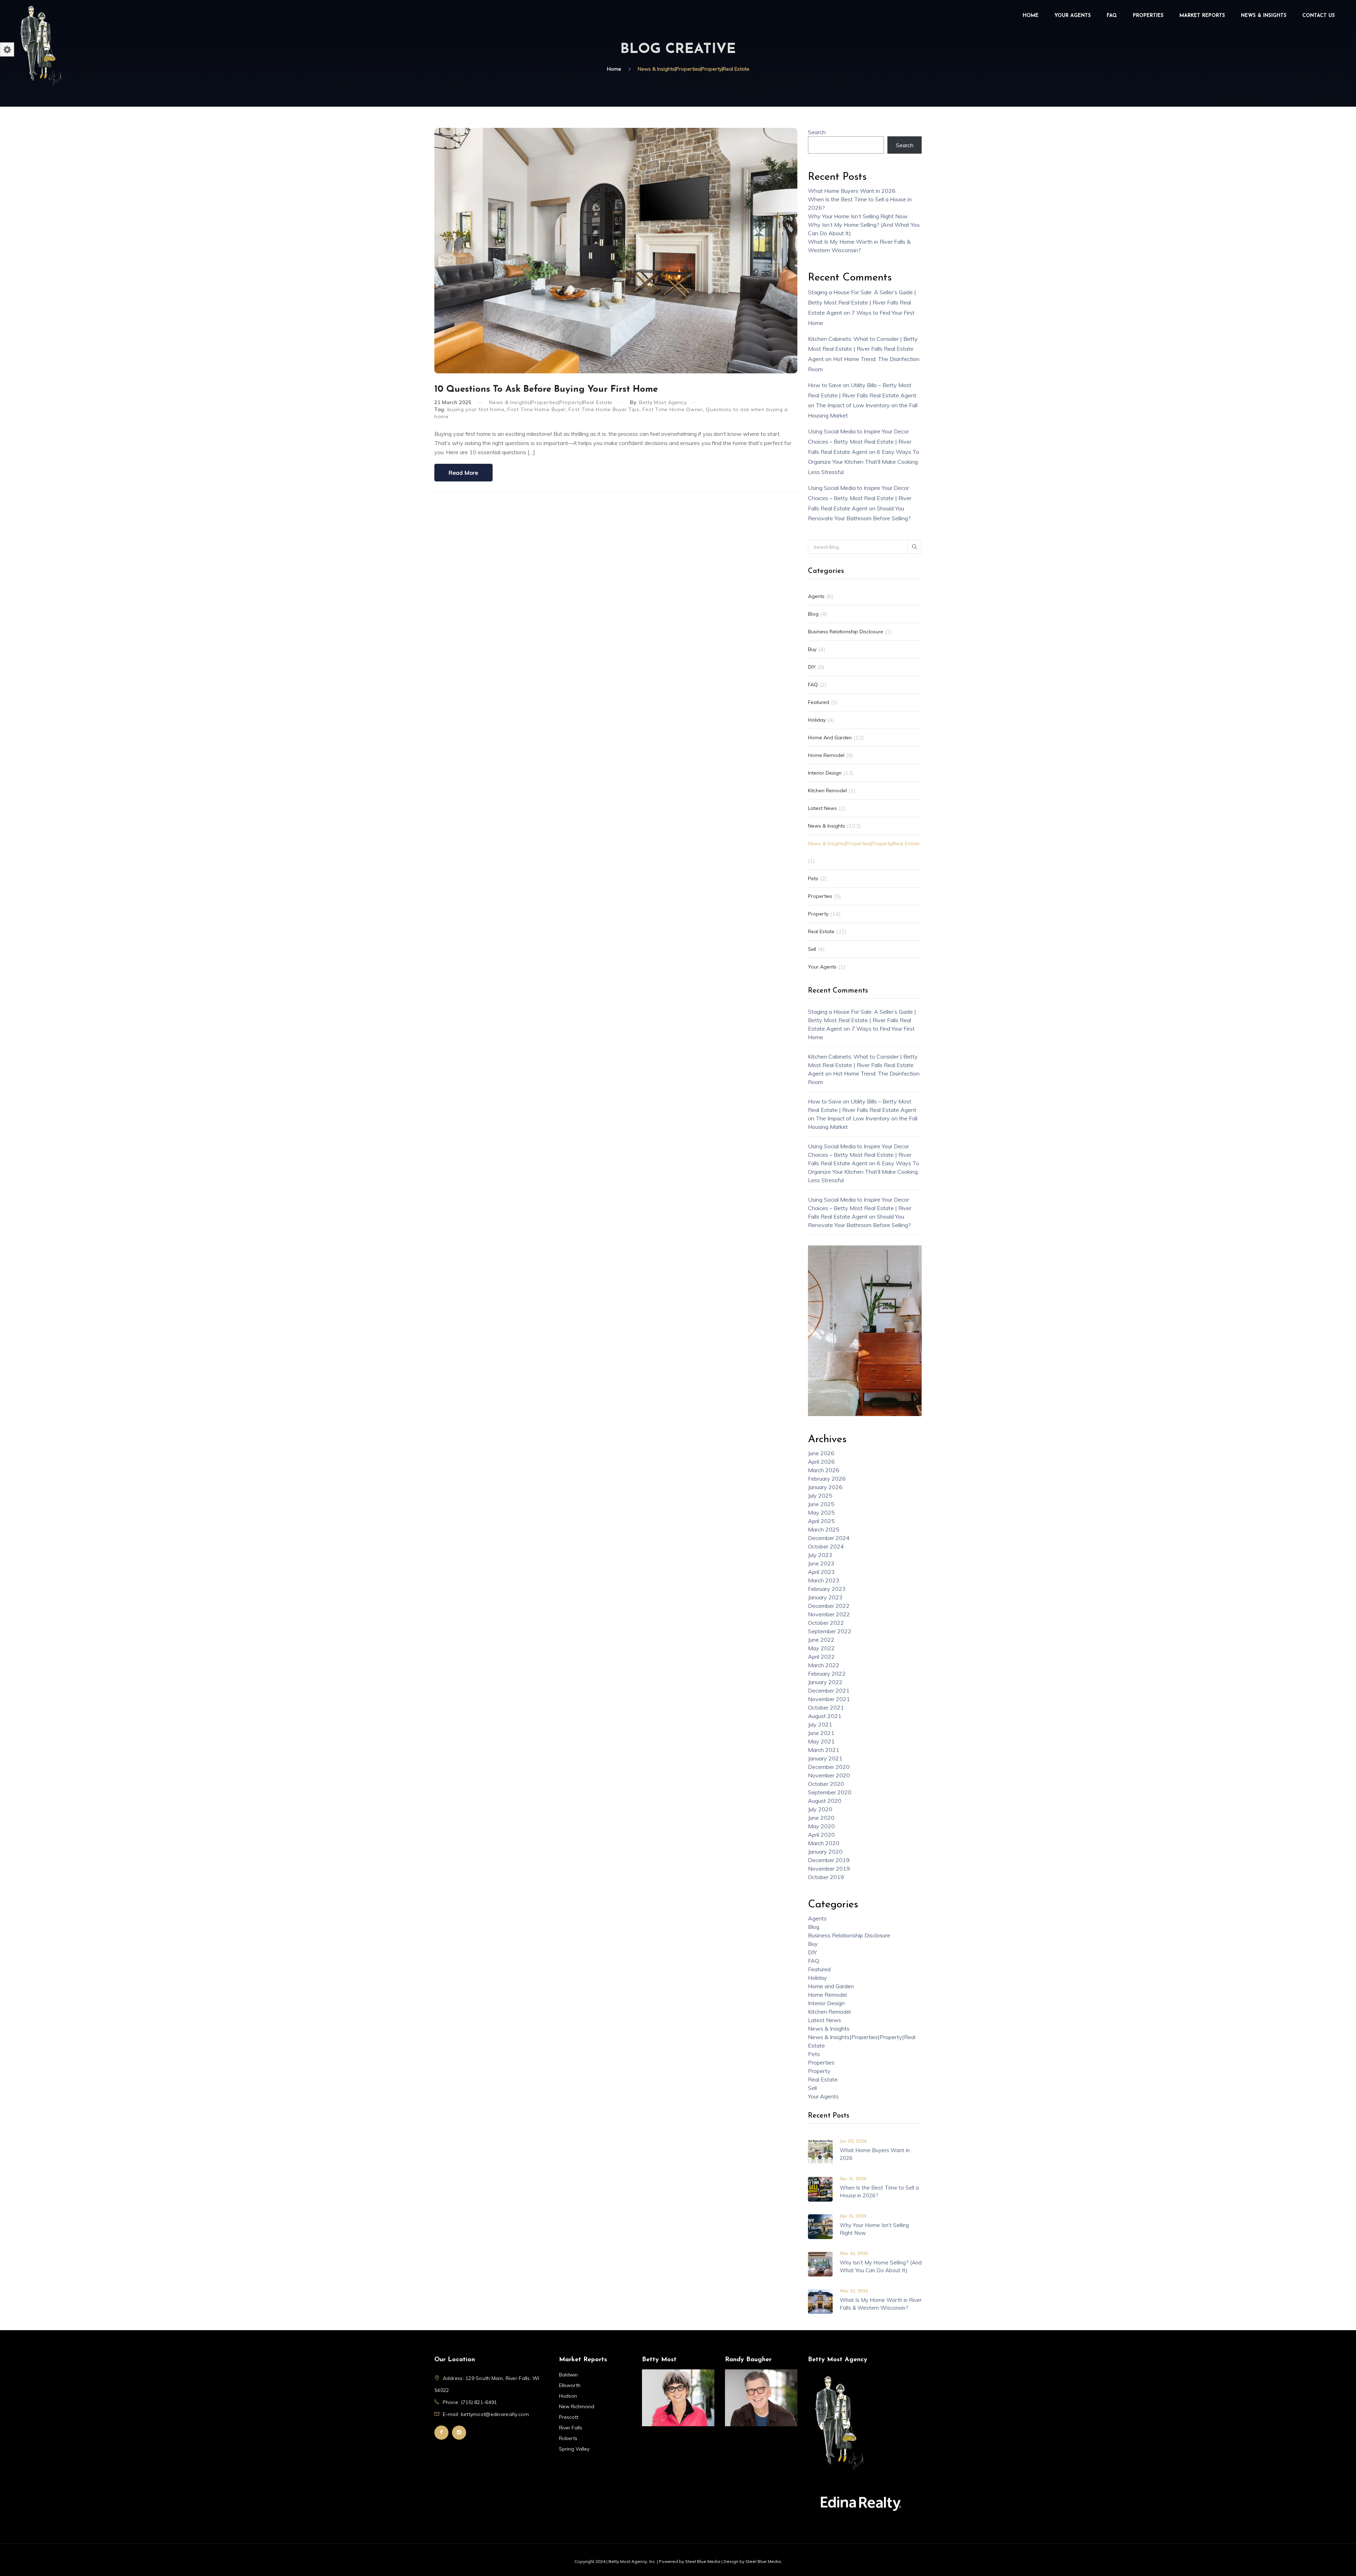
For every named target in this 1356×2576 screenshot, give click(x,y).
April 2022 (821, 1657)
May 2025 (821, 1512)
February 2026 (827, 1479)
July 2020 (820, 1809)
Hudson (568, 2396)
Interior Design (825, 773)
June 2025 (821, 1504)
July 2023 (820, 1555)
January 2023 (825, 1597)
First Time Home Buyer (537, 409)
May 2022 (821, 1648)
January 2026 (825, 1487)
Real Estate (821, 931)
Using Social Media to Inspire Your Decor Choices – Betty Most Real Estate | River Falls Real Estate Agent (860, 442)
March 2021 (824, 1750)
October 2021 (826, 1707)
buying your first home (476, 409)
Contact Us (1319, 16)
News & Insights (1264, 16)
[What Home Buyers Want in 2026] (820, 2151)
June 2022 (821, 1640)
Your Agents (1073, 16)
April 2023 (821, 1572)
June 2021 (821, 1733)
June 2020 (821, 1818)
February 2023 (827, 1589)
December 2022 (829, 1606)
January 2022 (825, 1682)
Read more (463, 473)
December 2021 (829, 1690)
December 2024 (829, 1538)
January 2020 (825, 1852)
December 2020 (829, 1767)
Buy (812, 649)
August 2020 (825, 1801)
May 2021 (821, 1741)
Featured (819, 702)
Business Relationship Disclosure (846, 632)
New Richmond (577, 2406)
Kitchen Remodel (827, 790)
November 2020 (829, 1775)
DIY (812, 667)
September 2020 (830, 1792)
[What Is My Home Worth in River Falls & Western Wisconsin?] (820, 2301)
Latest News (822, 808)
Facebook (441, 2433)
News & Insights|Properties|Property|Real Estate (551, 402)
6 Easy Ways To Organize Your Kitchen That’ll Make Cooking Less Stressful (864, 462)
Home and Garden (830, 738)
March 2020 (824, 1843)
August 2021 (825, 1716)
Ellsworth (570, 2385)
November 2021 (829, 1699)
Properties (1148, 16)
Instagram (459, 2433)
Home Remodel (826, 755)
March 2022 (824, 1665)
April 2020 (821, 1835)
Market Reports (1202, 16)
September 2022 (830, 1631)
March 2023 (824, 1580)
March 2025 (824, 1529)
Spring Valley (574, 2449)
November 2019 (829, 1869)
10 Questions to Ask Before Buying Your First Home (546, 389)
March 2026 (824, 1470)
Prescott (569, 2417)
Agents (816, 596)
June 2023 (821, 1563)
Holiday (817, 720)
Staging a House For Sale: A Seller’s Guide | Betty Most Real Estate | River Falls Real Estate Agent (862, 302)
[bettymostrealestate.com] (41, 45)
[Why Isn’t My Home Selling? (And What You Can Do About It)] (820, 2263)
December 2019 (829, 1860)
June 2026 (821, 1453)
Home (1031, 16)
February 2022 (827, 1674)
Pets (813, 878)
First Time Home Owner (673, 409)
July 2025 (820, 1496)
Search (817, 132)
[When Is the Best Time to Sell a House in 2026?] (820, 2189)
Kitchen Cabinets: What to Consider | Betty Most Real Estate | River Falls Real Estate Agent (863, 349)
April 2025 (821, 1521)
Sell (812, 949)
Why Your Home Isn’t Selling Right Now (858, 216)
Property (818, 914)
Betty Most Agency (663, 402)
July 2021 (820, 1724)
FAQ (1112, 16)
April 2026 (821, 1462)
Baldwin (568, 2375)
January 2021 (825, 1758)
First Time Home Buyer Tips (604, 409)
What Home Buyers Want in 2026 (852, 191)
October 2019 (826, 1877)
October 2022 (826, 1623)
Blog (813, 614)
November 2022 (829, 1614)
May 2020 (821, 1826)
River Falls (571, 2428)
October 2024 (826, 1546)
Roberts (568, 2438)
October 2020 (826, 1784)
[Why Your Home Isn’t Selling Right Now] (820, 2226)
